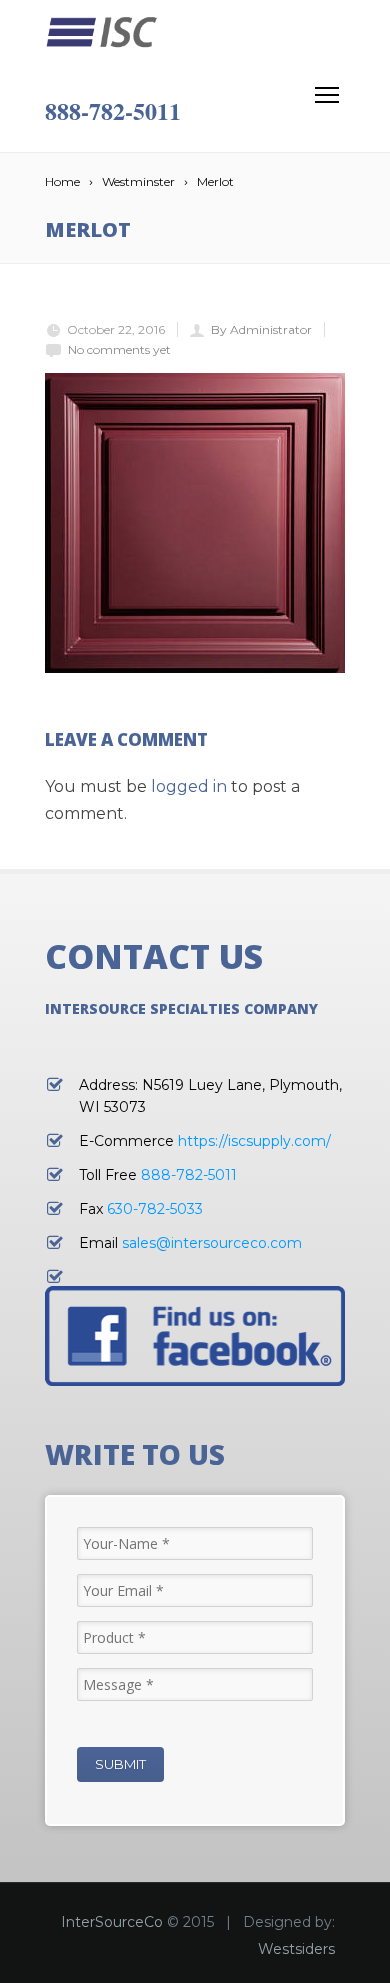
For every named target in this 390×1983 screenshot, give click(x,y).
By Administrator (261, 329)
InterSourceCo (112, 1922)
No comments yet (119, 349)
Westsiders (296, 1949)
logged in (189, 786)
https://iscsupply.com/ (254, 1141)
